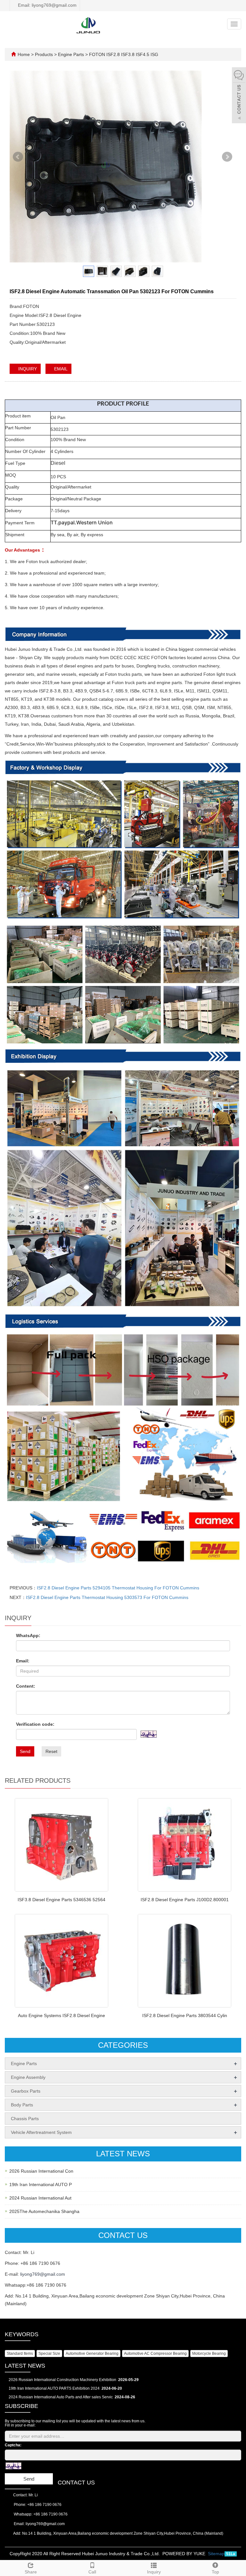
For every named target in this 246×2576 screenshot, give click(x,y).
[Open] (239, 96)
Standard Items (20, 2354)
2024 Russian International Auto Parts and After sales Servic (61, 2397)
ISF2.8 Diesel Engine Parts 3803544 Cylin (185, 2015)
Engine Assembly (28, 2077)
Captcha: (13, 2445)
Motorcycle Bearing (209, 2354)
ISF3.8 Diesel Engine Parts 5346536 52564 (61, 1900)
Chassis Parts (25, 2119)
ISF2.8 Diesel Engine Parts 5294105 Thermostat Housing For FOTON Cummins (118, 1588)
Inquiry (154, 2572)
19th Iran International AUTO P (41, 2184)
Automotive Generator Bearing (92, 2354)
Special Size (49, 2354)
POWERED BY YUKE (184, 2554)
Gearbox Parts (26, 2091)
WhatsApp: (28, 1635)
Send (25, 1751)
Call (92, 2572)
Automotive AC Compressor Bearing (155, 2354)
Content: (26, 1686)
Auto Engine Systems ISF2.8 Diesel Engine (61, 2015)
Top (215, 2572)
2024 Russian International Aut (40, 2198)
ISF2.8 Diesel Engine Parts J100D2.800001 (185, 1900)
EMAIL (60, 369)
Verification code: (35, 1724)
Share (31, 2572)
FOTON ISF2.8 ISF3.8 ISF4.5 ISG (123, 54)
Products (45, 54)
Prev (18, 160)
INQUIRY (27, 369)
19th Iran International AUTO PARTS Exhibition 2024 (54, 2388)
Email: (23, 1661)
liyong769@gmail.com (43, 2274)
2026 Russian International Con (41, 2171)
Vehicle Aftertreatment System (41, 2132)
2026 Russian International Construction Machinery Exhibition (62, 2380)
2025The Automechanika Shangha (44, 2211)
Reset (51, 1751)
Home (24, 54)
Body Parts (22, 2105)
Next (228, 160)
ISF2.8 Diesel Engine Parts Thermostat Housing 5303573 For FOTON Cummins (107, 1597)
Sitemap (216, 2554)
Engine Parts (71, 54)
